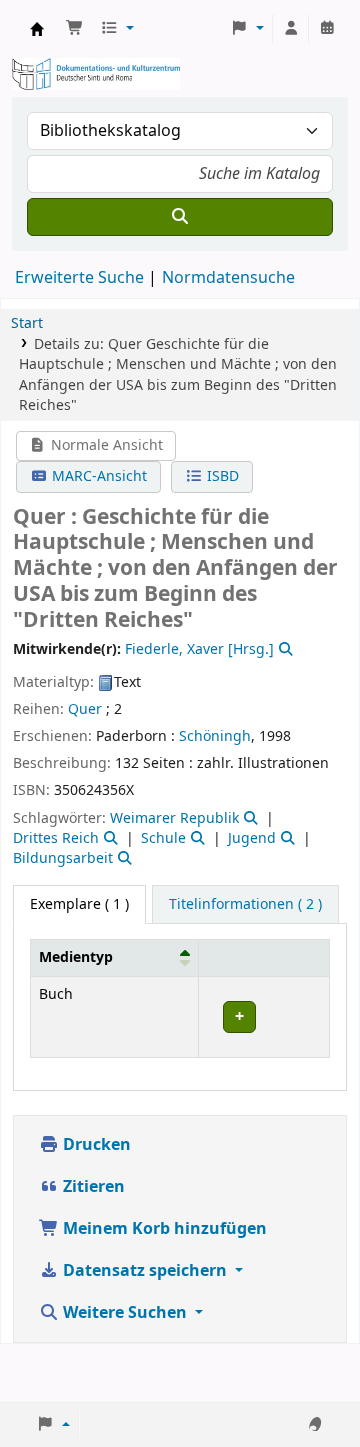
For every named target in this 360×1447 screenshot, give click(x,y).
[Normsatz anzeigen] (284, 649)
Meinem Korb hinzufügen (163, 1229)
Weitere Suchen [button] (125, 1313)
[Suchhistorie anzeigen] (327, 29)
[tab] (245, 905)
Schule (163, 838)
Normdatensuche (228, 278)
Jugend (252, 838)
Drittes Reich (56, 838)
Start (27, 323)
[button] (75, 29)
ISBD (221, 476)
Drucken (95, 1145)
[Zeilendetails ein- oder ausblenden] (263, 1016)
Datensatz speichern (145, 1271)
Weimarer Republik (174, 818)
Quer (85, 709)
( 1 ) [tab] (79, 904)
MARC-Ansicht (97, 476)
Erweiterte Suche (79, 278)
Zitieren (92, 1187)
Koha (37, 29)
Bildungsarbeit (63, 858)
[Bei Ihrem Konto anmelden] (291, 29)
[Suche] (180, 217)
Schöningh (215, 736)
